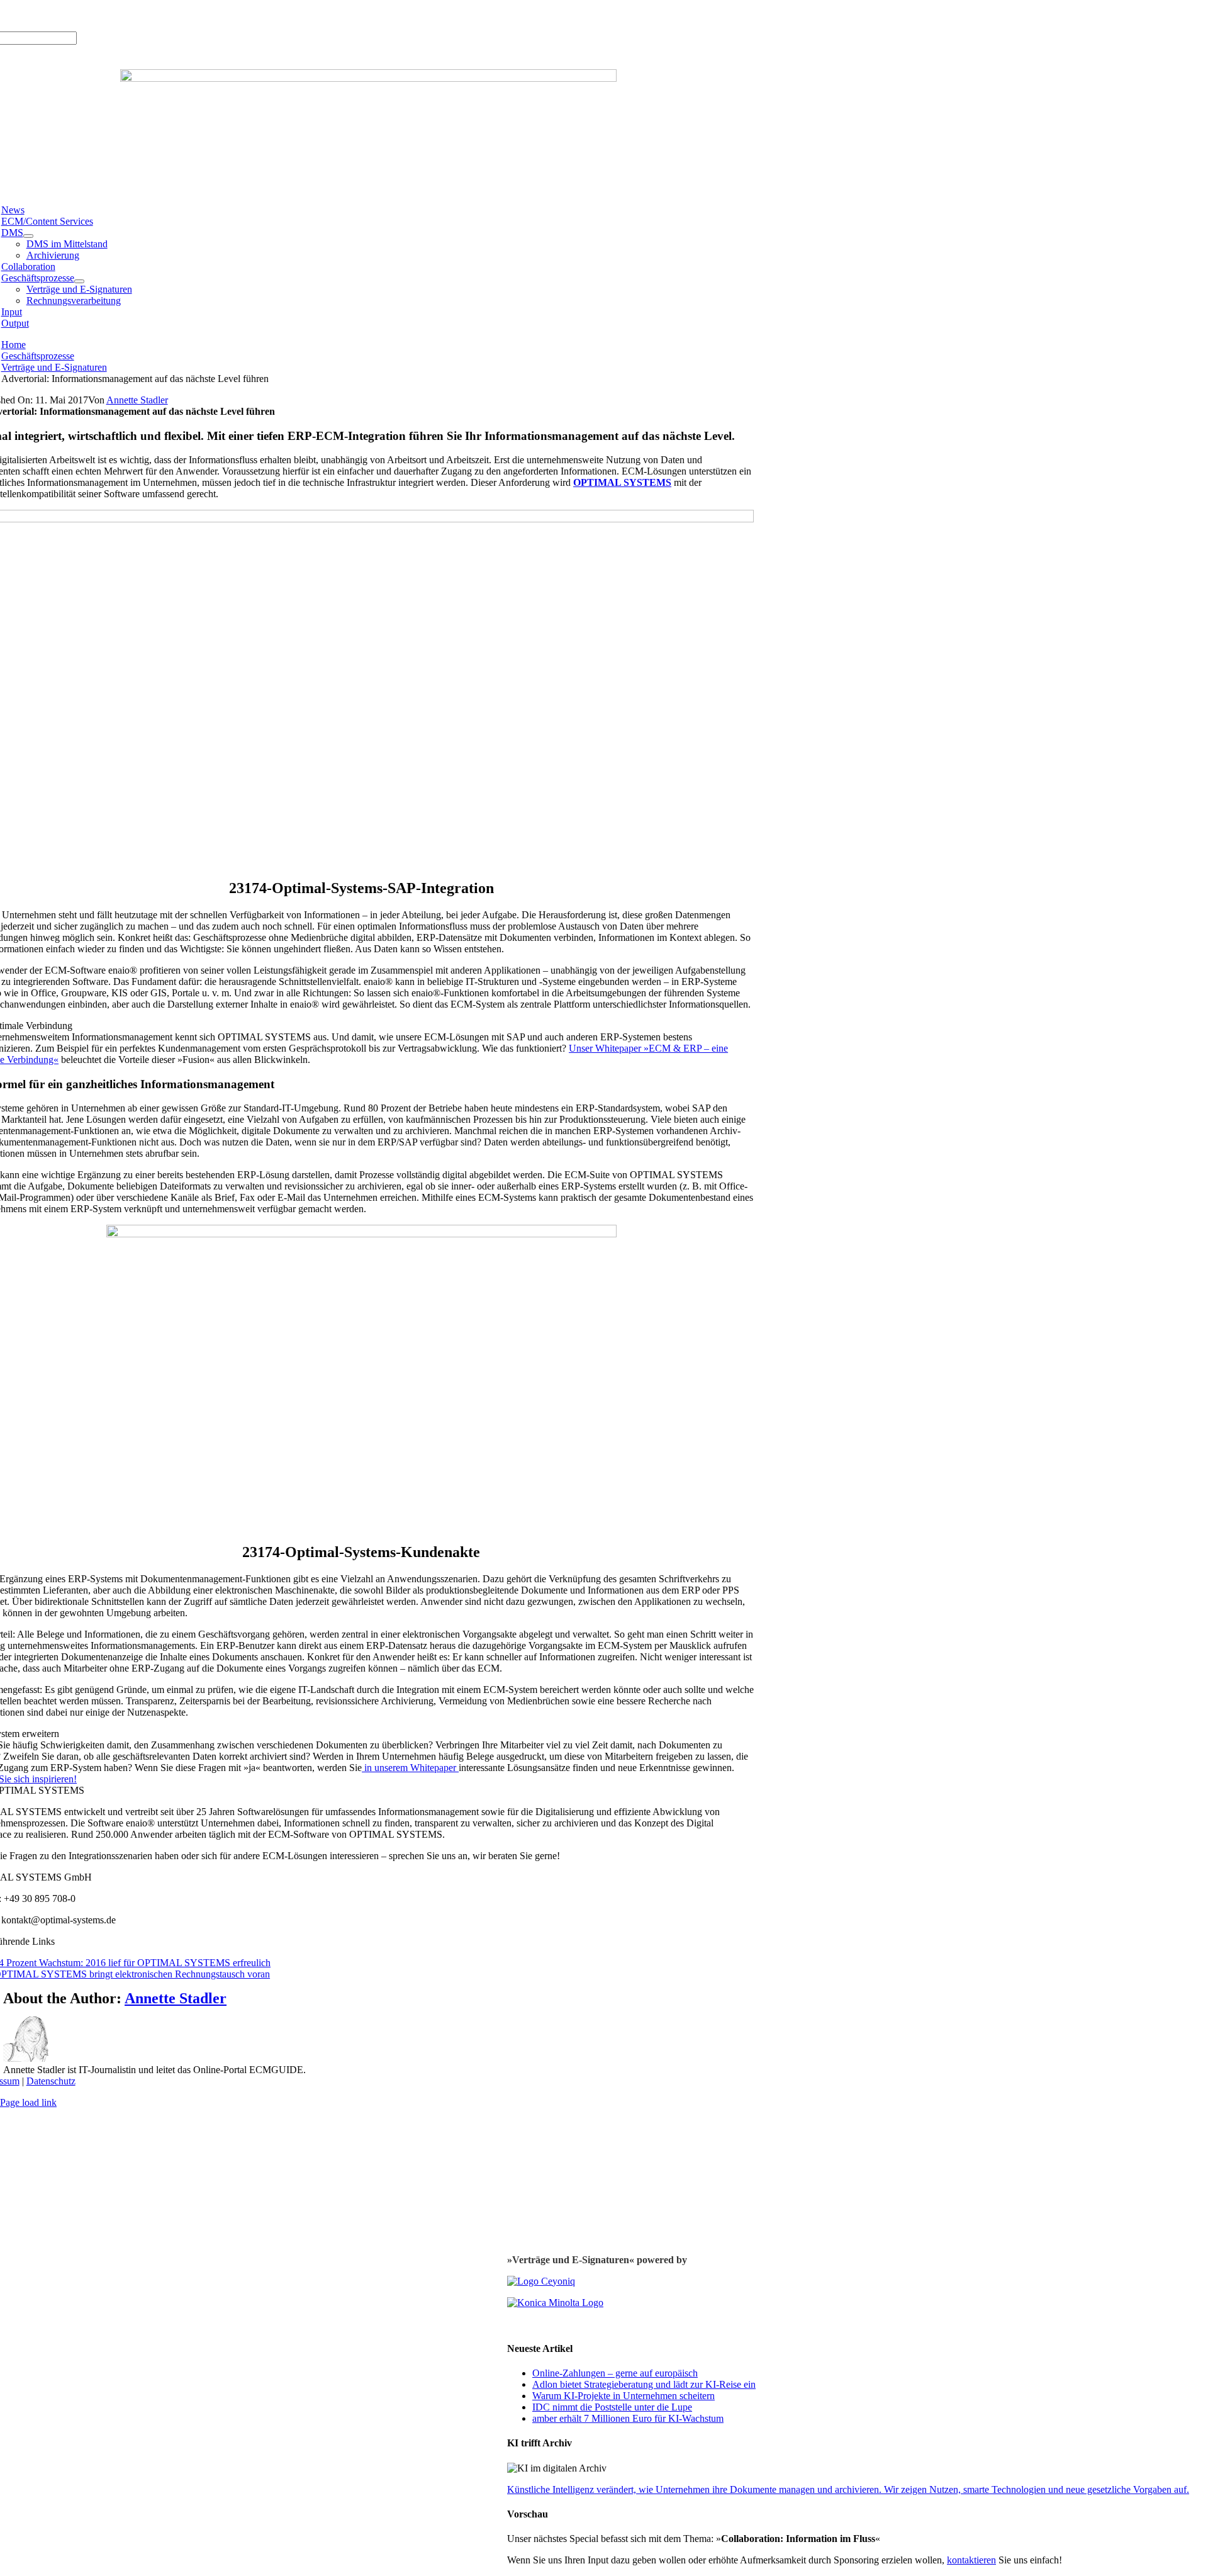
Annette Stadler (137, 400)
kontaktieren (971, 2560)
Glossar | (93, 15)
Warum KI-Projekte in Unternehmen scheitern (624, 2396)
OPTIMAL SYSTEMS (622, 482)
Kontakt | (131, 15)
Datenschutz (51, 2081)
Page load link (28, 2102)
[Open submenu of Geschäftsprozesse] (79, 281)
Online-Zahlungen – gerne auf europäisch (615, 2373)
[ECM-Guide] (368, 78)
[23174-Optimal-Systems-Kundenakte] (361, 1234)
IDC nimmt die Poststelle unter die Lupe (612, 2407)
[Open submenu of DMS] (28, 236)
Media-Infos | (47, 15)
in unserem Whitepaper (410, 1768)
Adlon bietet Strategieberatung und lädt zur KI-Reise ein (644, 2384)
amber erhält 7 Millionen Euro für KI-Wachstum (628, 2418)
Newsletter (172, 15)
